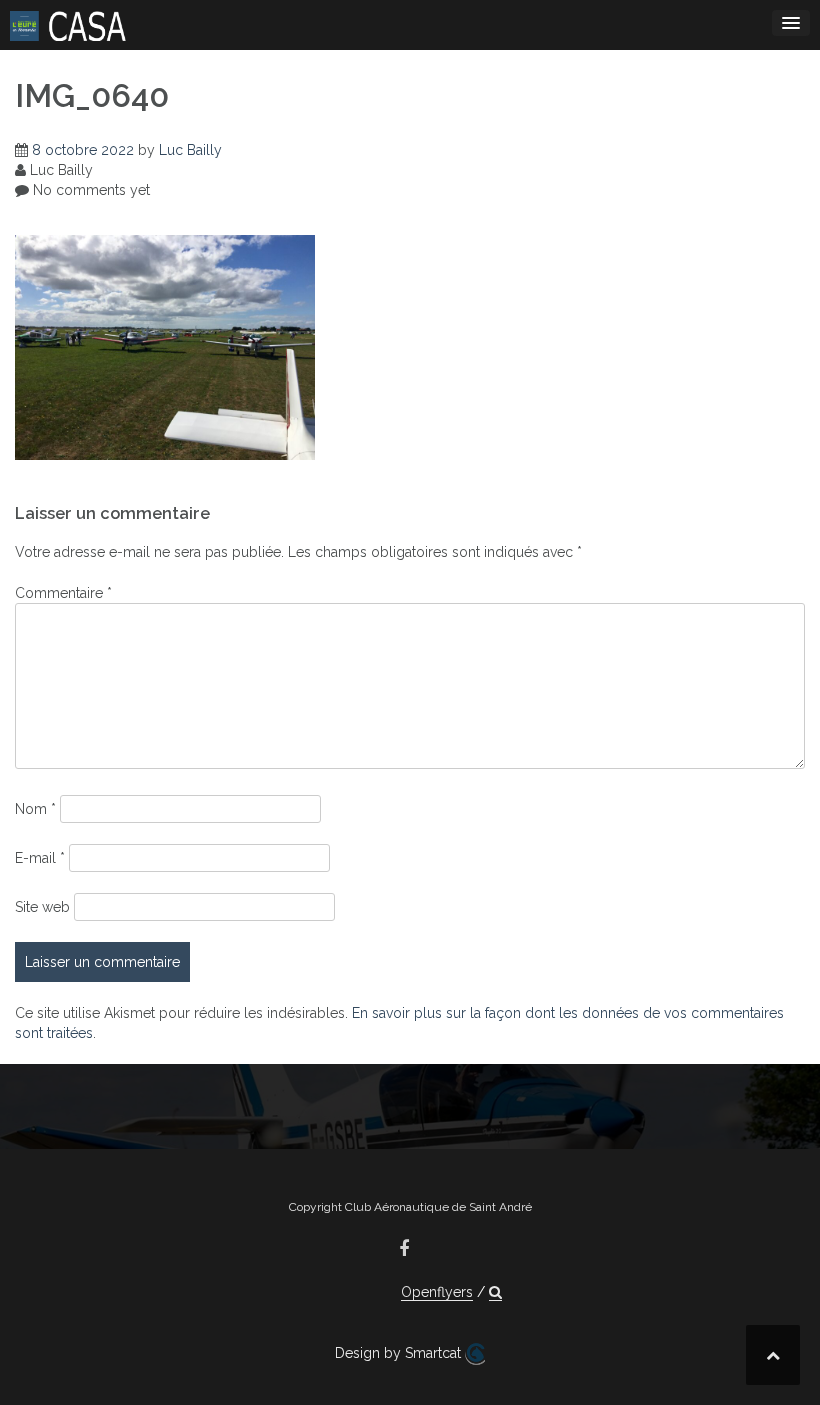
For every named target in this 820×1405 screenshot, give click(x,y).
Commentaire (63, 593)
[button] (495, 1292)
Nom (35, 809)
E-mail (40, 858)
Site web (42, 907)
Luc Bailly (190, 150)
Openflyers (437, 1292)
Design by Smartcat (400, 1353)
